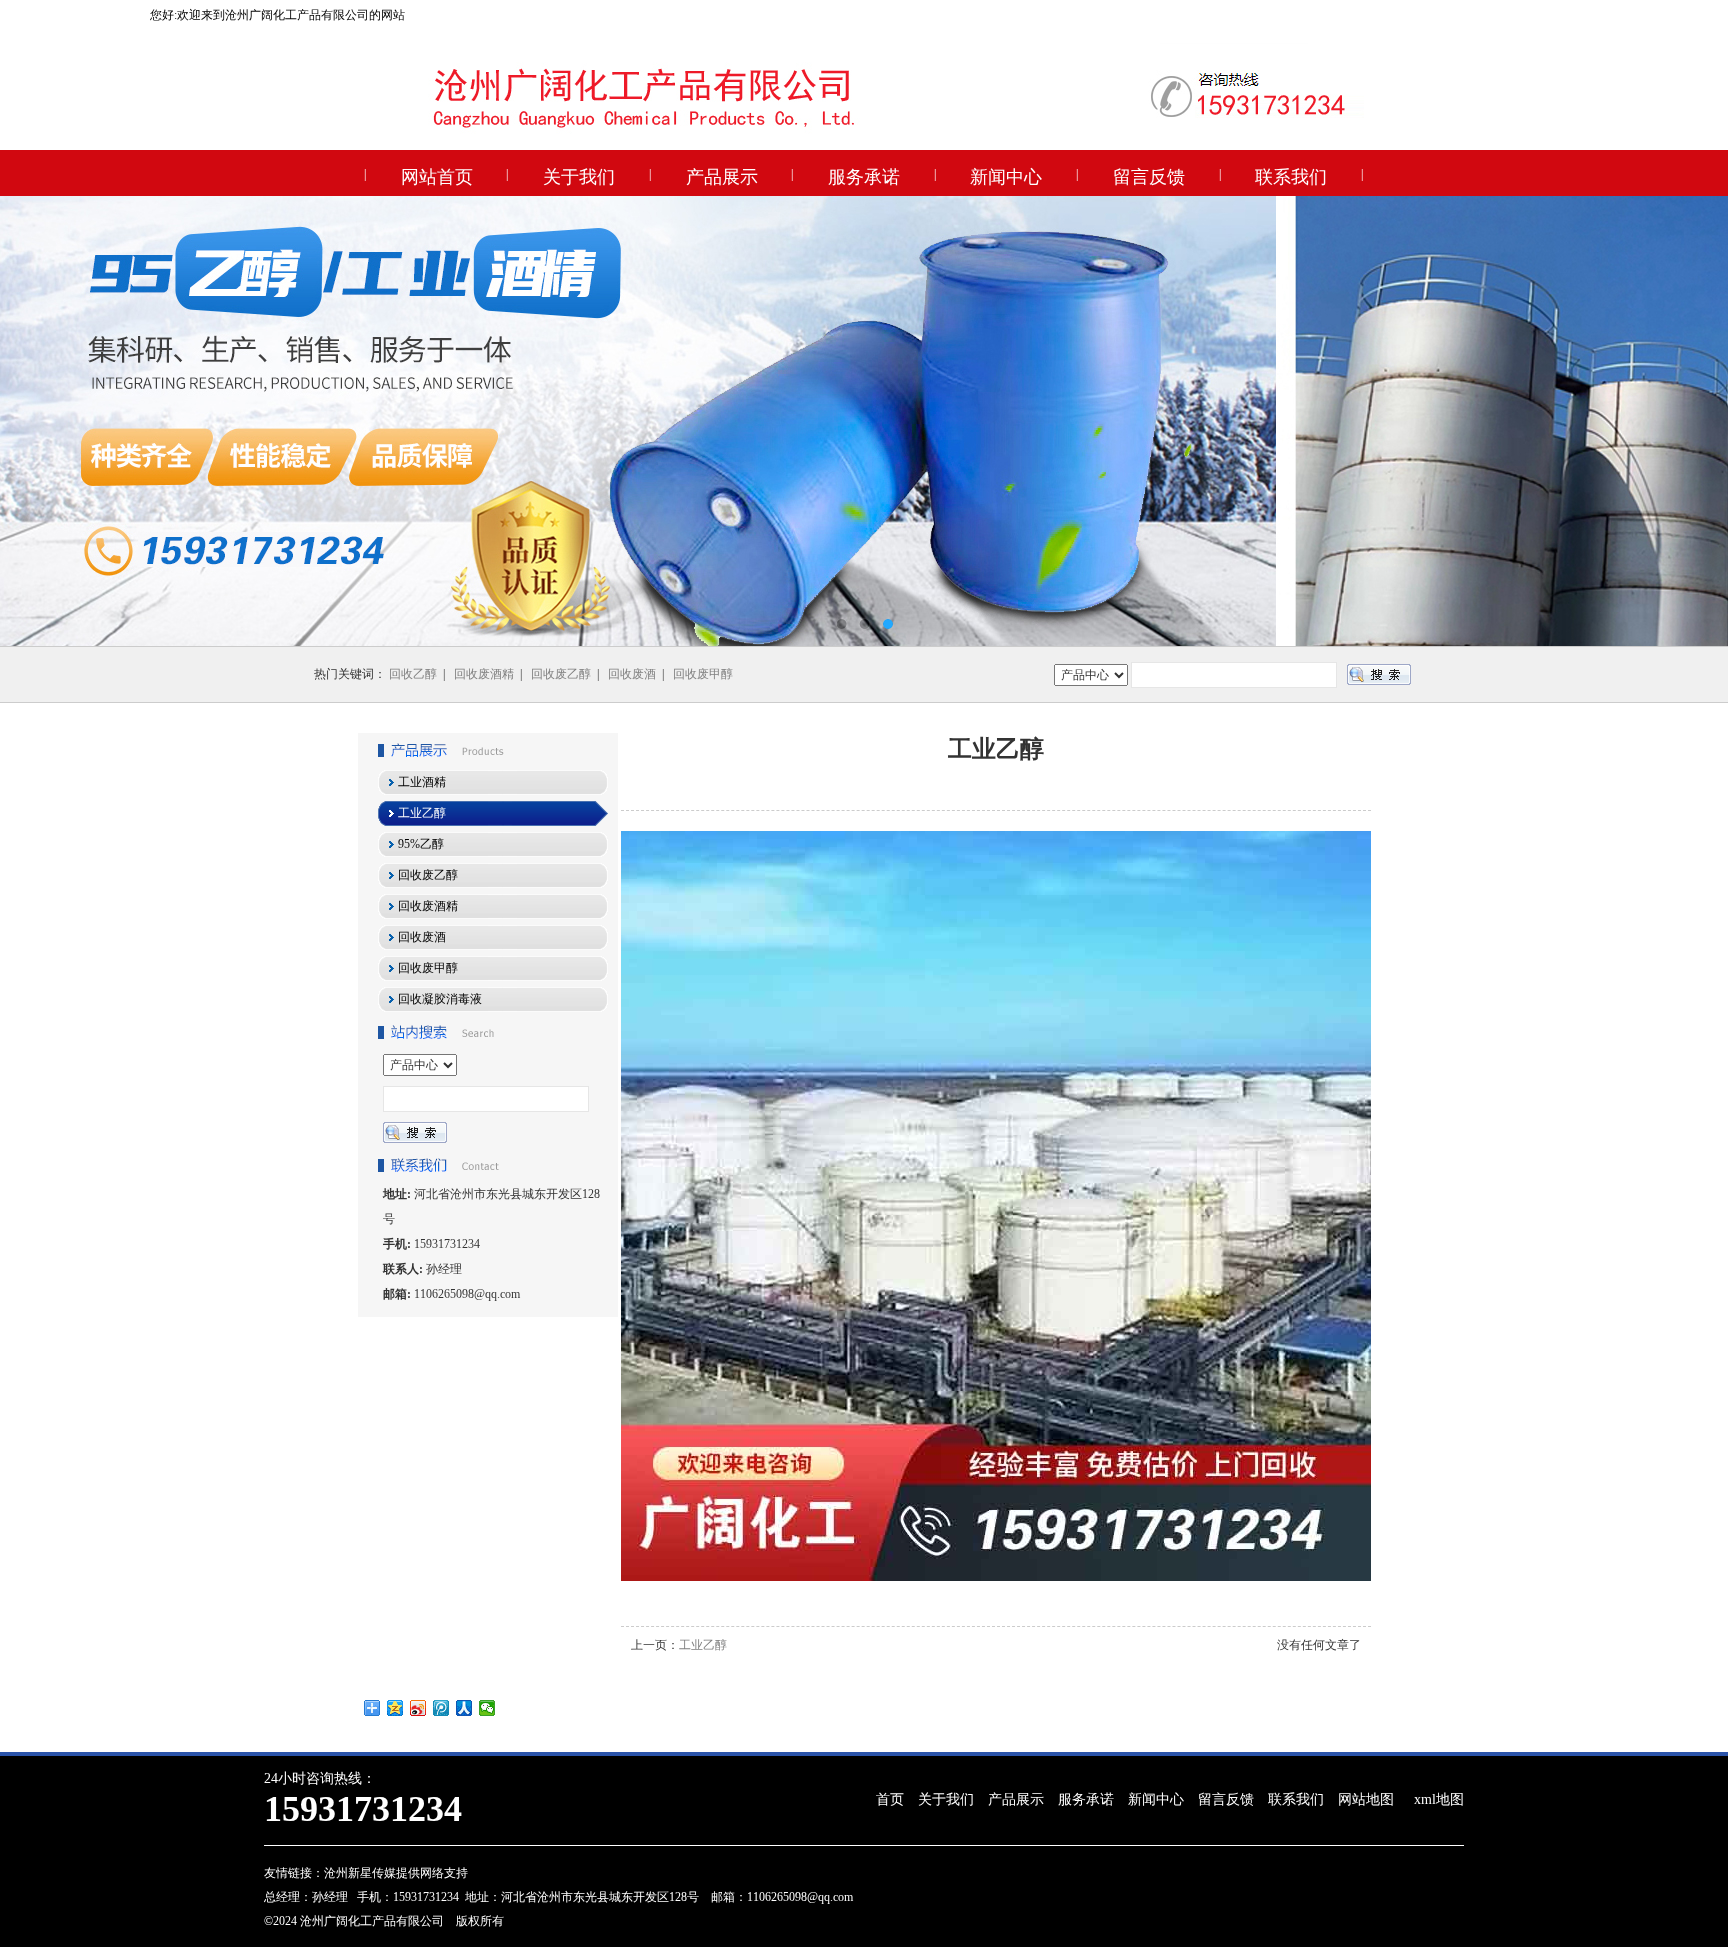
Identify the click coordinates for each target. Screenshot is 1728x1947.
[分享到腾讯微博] (441, 1708)
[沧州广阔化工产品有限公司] (864, 421)
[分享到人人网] (464, 1708)
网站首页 (437, 177)
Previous (35, 421)
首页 (890, 1799)
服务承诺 (864, 177)
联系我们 (1291, 177)
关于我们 (579, 177)
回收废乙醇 (561, 674)
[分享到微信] (487, 1708)
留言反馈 (1149, 177)
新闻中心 (1006, 177)
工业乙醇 (703, 1645)
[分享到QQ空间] (395, 1708)
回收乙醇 (413, 674)
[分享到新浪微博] (418, 1708)
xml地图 (1439, 1799)
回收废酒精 (484, 674)
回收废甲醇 (703, 674)
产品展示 (722, 177)
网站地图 (1366, 1799)
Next (1693, 421)
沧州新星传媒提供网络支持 (396, 1873)
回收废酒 (632, 674)
